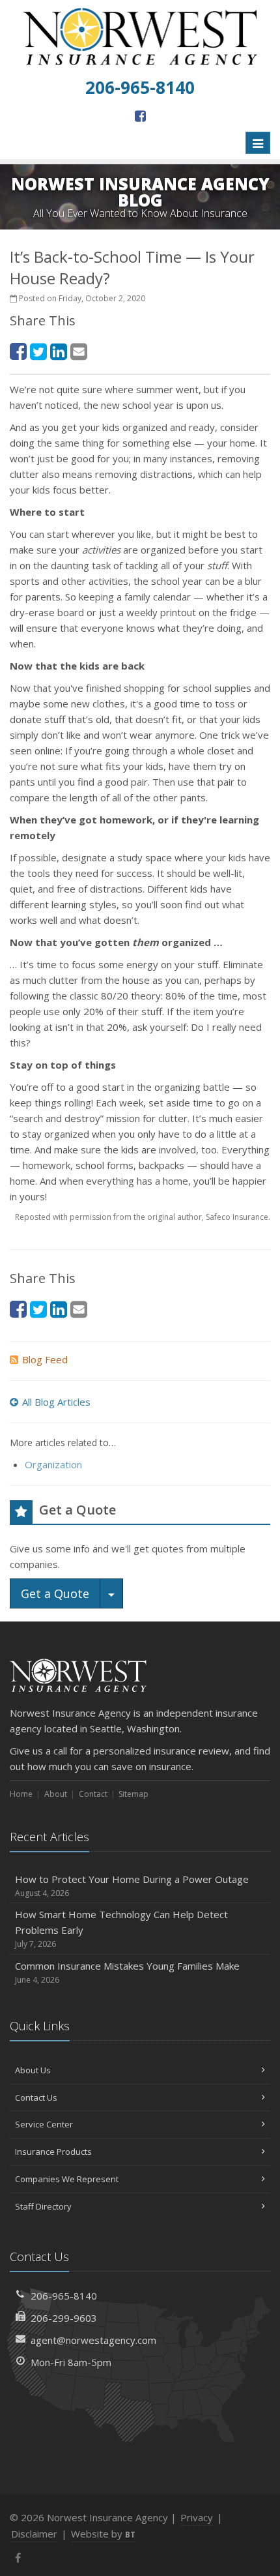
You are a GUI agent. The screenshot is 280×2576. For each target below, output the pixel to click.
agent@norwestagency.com (93, 2340)
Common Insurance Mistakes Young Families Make (127, 1972)
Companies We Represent (67, 2179)
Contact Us (36, 2097)
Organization (53, 1464)
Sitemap (133, 1794)
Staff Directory (43, 2206)
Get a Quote (55, 1593)
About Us (33, 2070)
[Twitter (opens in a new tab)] (38, 351)
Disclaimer (34, 2534)
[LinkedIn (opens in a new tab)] (59, 351)
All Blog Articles (56, 1402)
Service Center (44, 2124)
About (56, 1794)
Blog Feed (45, 1359)
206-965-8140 (64, 2296)
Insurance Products (53, 2152)
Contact (93, 1794)
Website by (103, 2534)
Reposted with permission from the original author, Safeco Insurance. (143, 1217)
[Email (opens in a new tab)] (79, 351)
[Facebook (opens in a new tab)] (140, 116)
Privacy (197, 2517)
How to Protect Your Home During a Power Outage (132, 1886)
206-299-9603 (64, 2318)
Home (21, 1794)
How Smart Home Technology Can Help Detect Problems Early (121, 1929)
